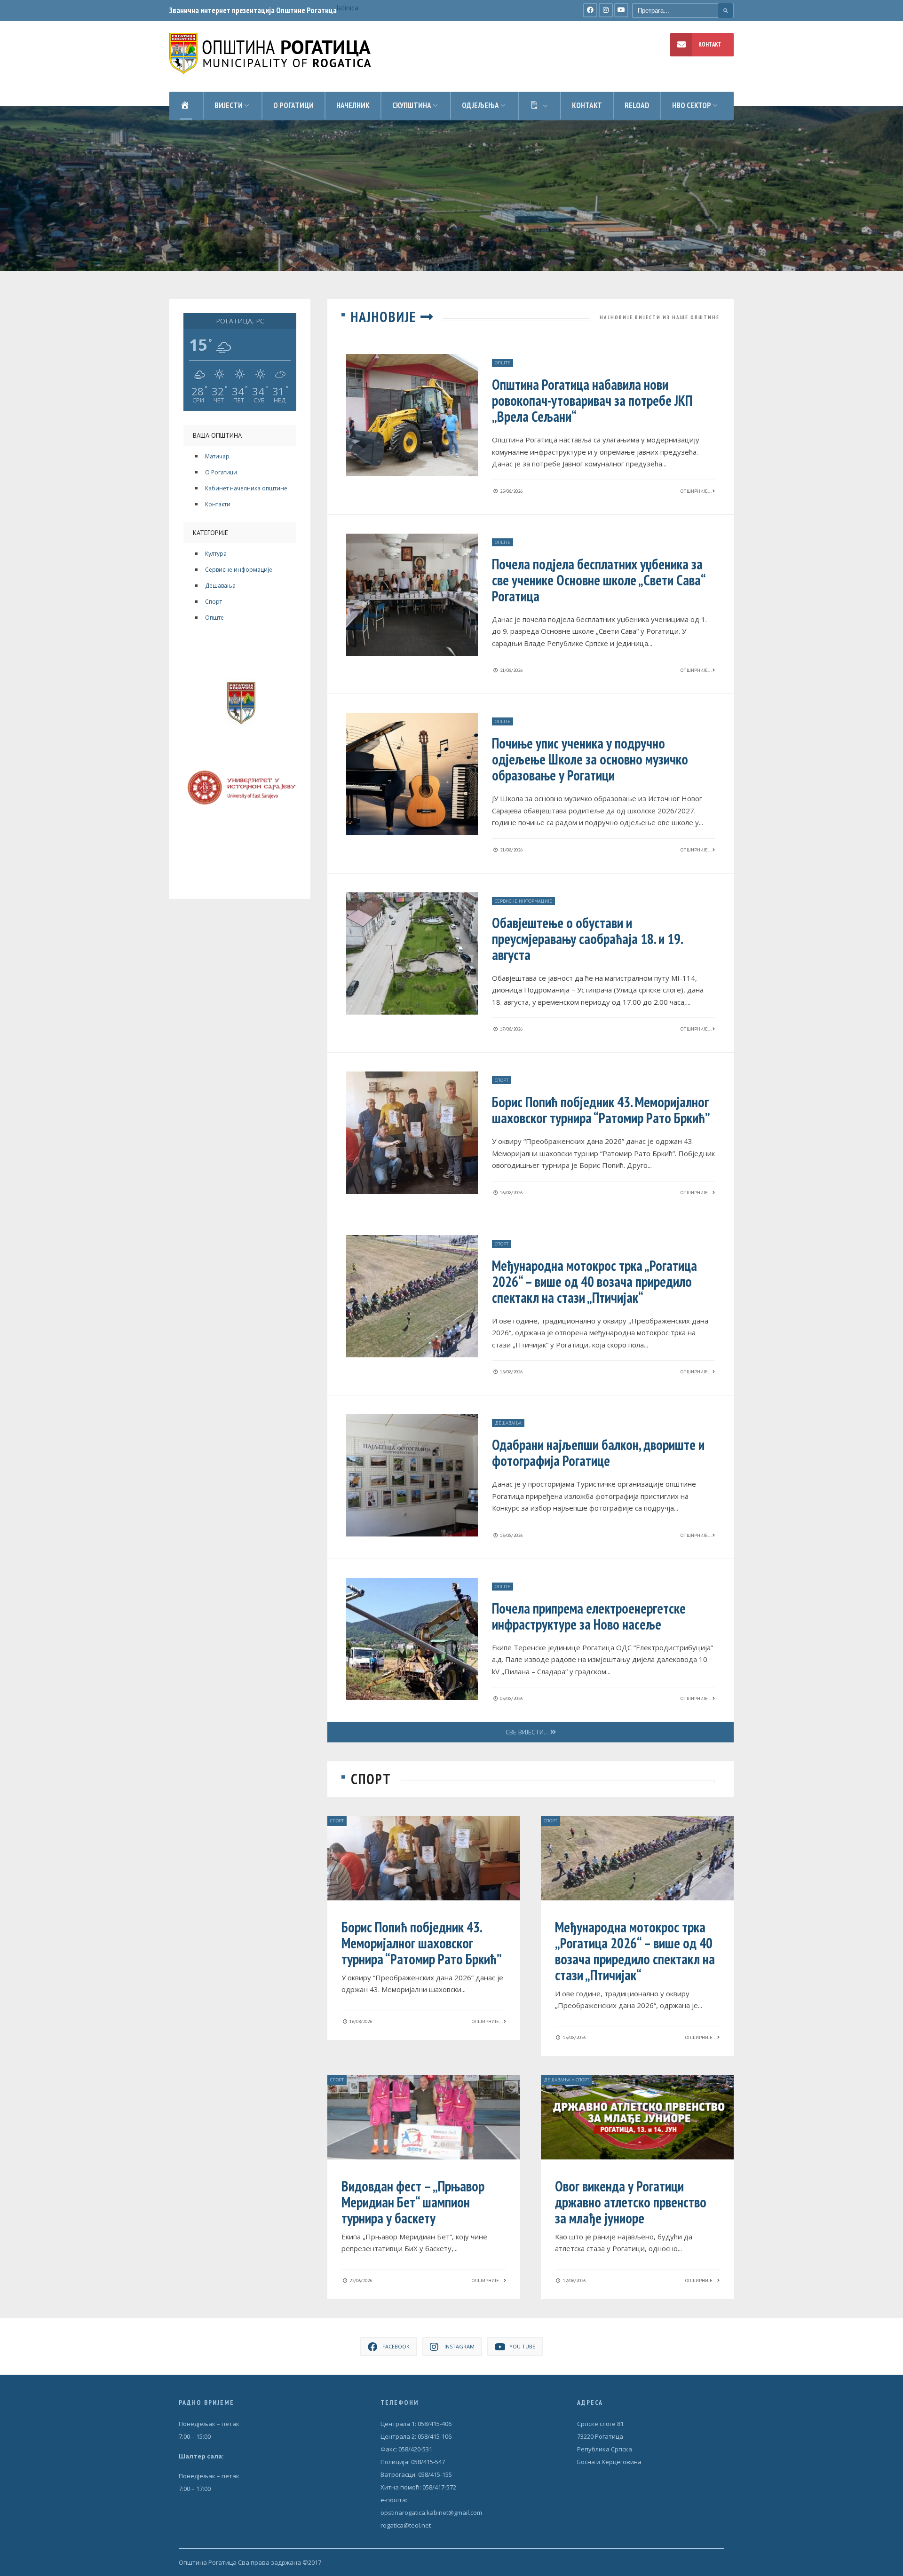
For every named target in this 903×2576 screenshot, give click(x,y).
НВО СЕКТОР (692, 105)
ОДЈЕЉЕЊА (480, 105)
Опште (214, 618)
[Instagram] (606, 10)
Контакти (218, 504)
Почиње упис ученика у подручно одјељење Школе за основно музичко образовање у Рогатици (590, 759)
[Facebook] (590, 10)
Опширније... (697, 491)
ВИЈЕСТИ (229, 105)
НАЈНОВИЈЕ (386, 317)
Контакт (587, 105)
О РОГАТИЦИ (293, 105)
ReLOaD (637, 105)
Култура (216, 554)
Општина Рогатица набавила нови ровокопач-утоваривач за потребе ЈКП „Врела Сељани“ (592, 400)
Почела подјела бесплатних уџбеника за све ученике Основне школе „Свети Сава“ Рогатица (598, 580)
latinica (348, 8)
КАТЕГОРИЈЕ (210, 533)
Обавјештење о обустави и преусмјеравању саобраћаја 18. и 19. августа (587, 939)
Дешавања (220, 586)
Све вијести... (528, 1732)
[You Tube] (621, 10)
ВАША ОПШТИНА (217, 435)
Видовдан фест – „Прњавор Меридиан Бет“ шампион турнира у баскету (413, 2202)
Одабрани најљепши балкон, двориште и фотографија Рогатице (598, 1453)
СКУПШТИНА (412, 105)
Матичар (217, 456)
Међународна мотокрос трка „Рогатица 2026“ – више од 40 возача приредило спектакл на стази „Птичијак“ (594, 1281)
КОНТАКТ (710, 44)
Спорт (214, 602)
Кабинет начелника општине (246, 488)
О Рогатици (221, 472)
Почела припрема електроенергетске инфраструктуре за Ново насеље (589, 1616)
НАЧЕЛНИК (353, 105)
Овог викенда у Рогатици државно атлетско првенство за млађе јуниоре (631, 2202)
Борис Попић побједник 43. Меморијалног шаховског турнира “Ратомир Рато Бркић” (601, 1110)
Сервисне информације (239, 570)
